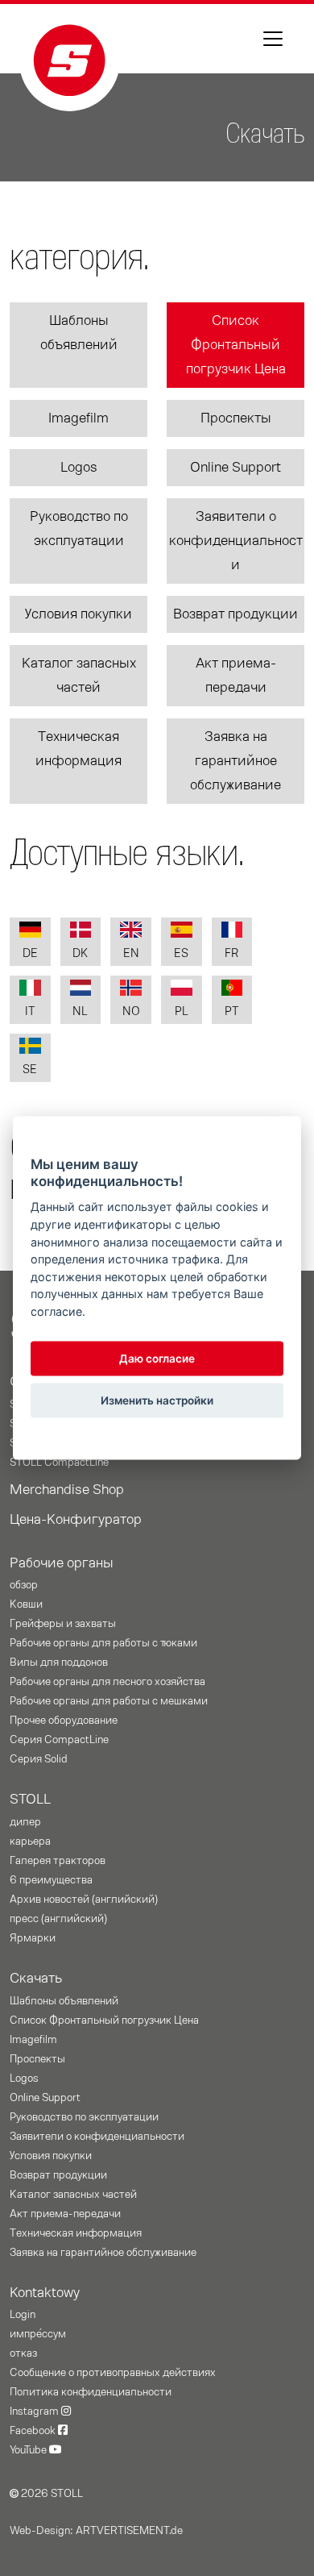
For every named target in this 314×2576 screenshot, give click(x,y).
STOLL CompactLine (59, 1463)
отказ (23, 2353)
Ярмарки (33, 1938)
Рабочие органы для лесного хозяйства (107, 1682)
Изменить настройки (157, 1400)
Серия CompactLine (59, 1740)
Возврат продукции (235, 614)
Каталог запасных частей (79, 676)
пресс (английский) (58, 1919)
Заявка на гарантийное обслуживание (235, 761)
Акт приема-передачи (236, 676)
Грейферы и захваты (63, 1624)
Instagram (35, 2412)
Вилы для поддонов (59, 1663)
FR (231, 953)
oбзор (24, 1585)
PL (182, 1011)
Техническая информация (78, 749)
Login (23, 2315)
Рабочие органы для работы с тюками (103, 1643)
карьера (30, 1841)
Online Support (235, 468)
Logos (79, 468)
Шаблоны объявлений (79, 333)
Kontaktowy (45, 2293)
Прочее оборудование (64, 1721)
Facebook (34, 2431)
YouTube (29, 2450)
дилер (25, 1822)
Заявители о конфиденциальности (236, 541)
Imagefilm (78, 418)
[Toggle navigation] (273, 39)
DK (80, 953)
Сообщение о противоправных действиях (113, 2373)
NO (131, 1011)
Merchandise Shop (67, 1490)
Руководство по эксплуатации (79, 529)
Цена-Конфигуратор (76, 1520)
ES (181, 953)
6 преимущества (51, 1880)
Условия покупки (78, 614)
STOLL (30, 1800)
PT (231, 1011)
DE (30, 953)
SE (30, 1070)
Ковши (26, 1604)
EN (131, 953)
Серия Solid (39, 1759)
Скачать (36, 1979)
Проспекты (236, 418)
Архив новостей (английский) (84, 1900)
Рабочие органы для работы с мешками (109, 1701)
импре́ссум (38, 2334)
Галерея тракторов (58, 1861)
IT (30, 1011)
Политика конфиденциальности (91, 2392)
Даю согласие (157, 1359)
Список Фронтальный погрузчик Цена (236, 345)
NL (80, 1011)
